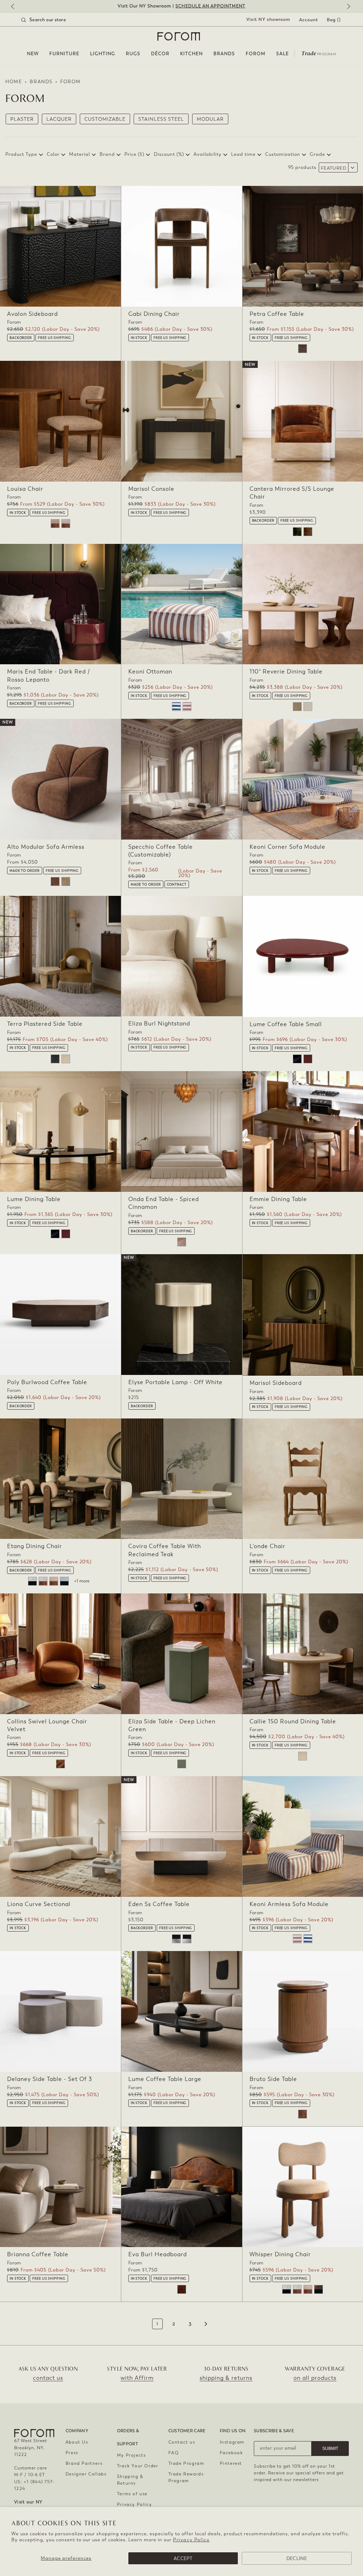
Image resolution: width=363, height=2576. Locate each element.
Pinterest (231, 2463)
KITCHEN (191, 54)
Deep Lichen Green (182, 1764)
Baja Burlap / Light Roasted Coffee (55, 524)
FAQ (174, 2453)
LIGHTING (103, 54)
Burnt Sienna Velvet (60, 1764)
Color (53, 154)
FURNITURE (64, 54)
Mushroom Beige (66, 882)
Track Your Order (138, 2466)
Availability (208, 154)
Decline (297, 2558)
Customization (283, 154)
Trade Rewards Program (186, 2477)
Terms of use (132, 2494)
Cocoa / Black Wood (319, 2289)
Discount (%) (169, 154)
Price (134, 154)
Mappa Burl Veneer (182, 2289)
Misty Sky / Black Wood (64, 1581)
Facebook (231, 2453)
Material (80, 154)
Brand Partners (84, 2463)
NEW (33, 54)
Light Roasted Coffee (303, 2114)
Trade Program (186, 2463)
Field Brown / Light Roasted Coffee (66, 524)
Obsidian (297, 1059)
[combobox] (52, 20)
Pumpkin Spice (308, 532)
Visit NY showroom (268, 19)
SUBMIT (330, 2449)
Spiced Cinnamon (182, 1242)
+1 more (82, 1581)
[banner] (181, 6)
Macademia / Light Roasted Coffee (54, 1581)
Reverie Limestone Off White (308, 707)
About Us (77, 2442)
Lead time (243, 154)
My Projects (132, 2455)
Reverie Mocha (297, 707)
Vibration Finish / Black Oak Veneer (187, 1939)
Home (14, 82)
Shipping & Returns (130, 2480)
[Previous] (16, 7)
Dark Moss (297, 532)
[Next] (347, 7)
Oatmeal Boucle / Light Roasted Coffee (43, 1581)
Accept (183, 2558)
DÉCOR (160, 54)
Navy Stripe (176, 707)
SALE (283, 54)
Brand (107, 154)
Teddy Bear (55, 882)
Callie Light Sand (303, 1756)
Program (319, 53)
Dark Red (308, 1059)
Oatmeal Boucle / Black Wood (32, 1581)
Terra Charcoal (55, 1059)
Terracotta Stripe (187, 707)
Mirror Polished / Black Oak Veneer (176, 1939)
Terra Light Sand (66, 1059)
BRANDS (224, 54)
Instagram (232, 2442)
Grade (317, 154)
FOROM (256, 54)
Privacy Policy (191, 2540)
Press (72, 2453)
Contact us (182, 2442)
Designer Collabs (86, 2474)
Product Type (21, 154)
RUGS (133, 54)
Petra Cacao (303, 349)
